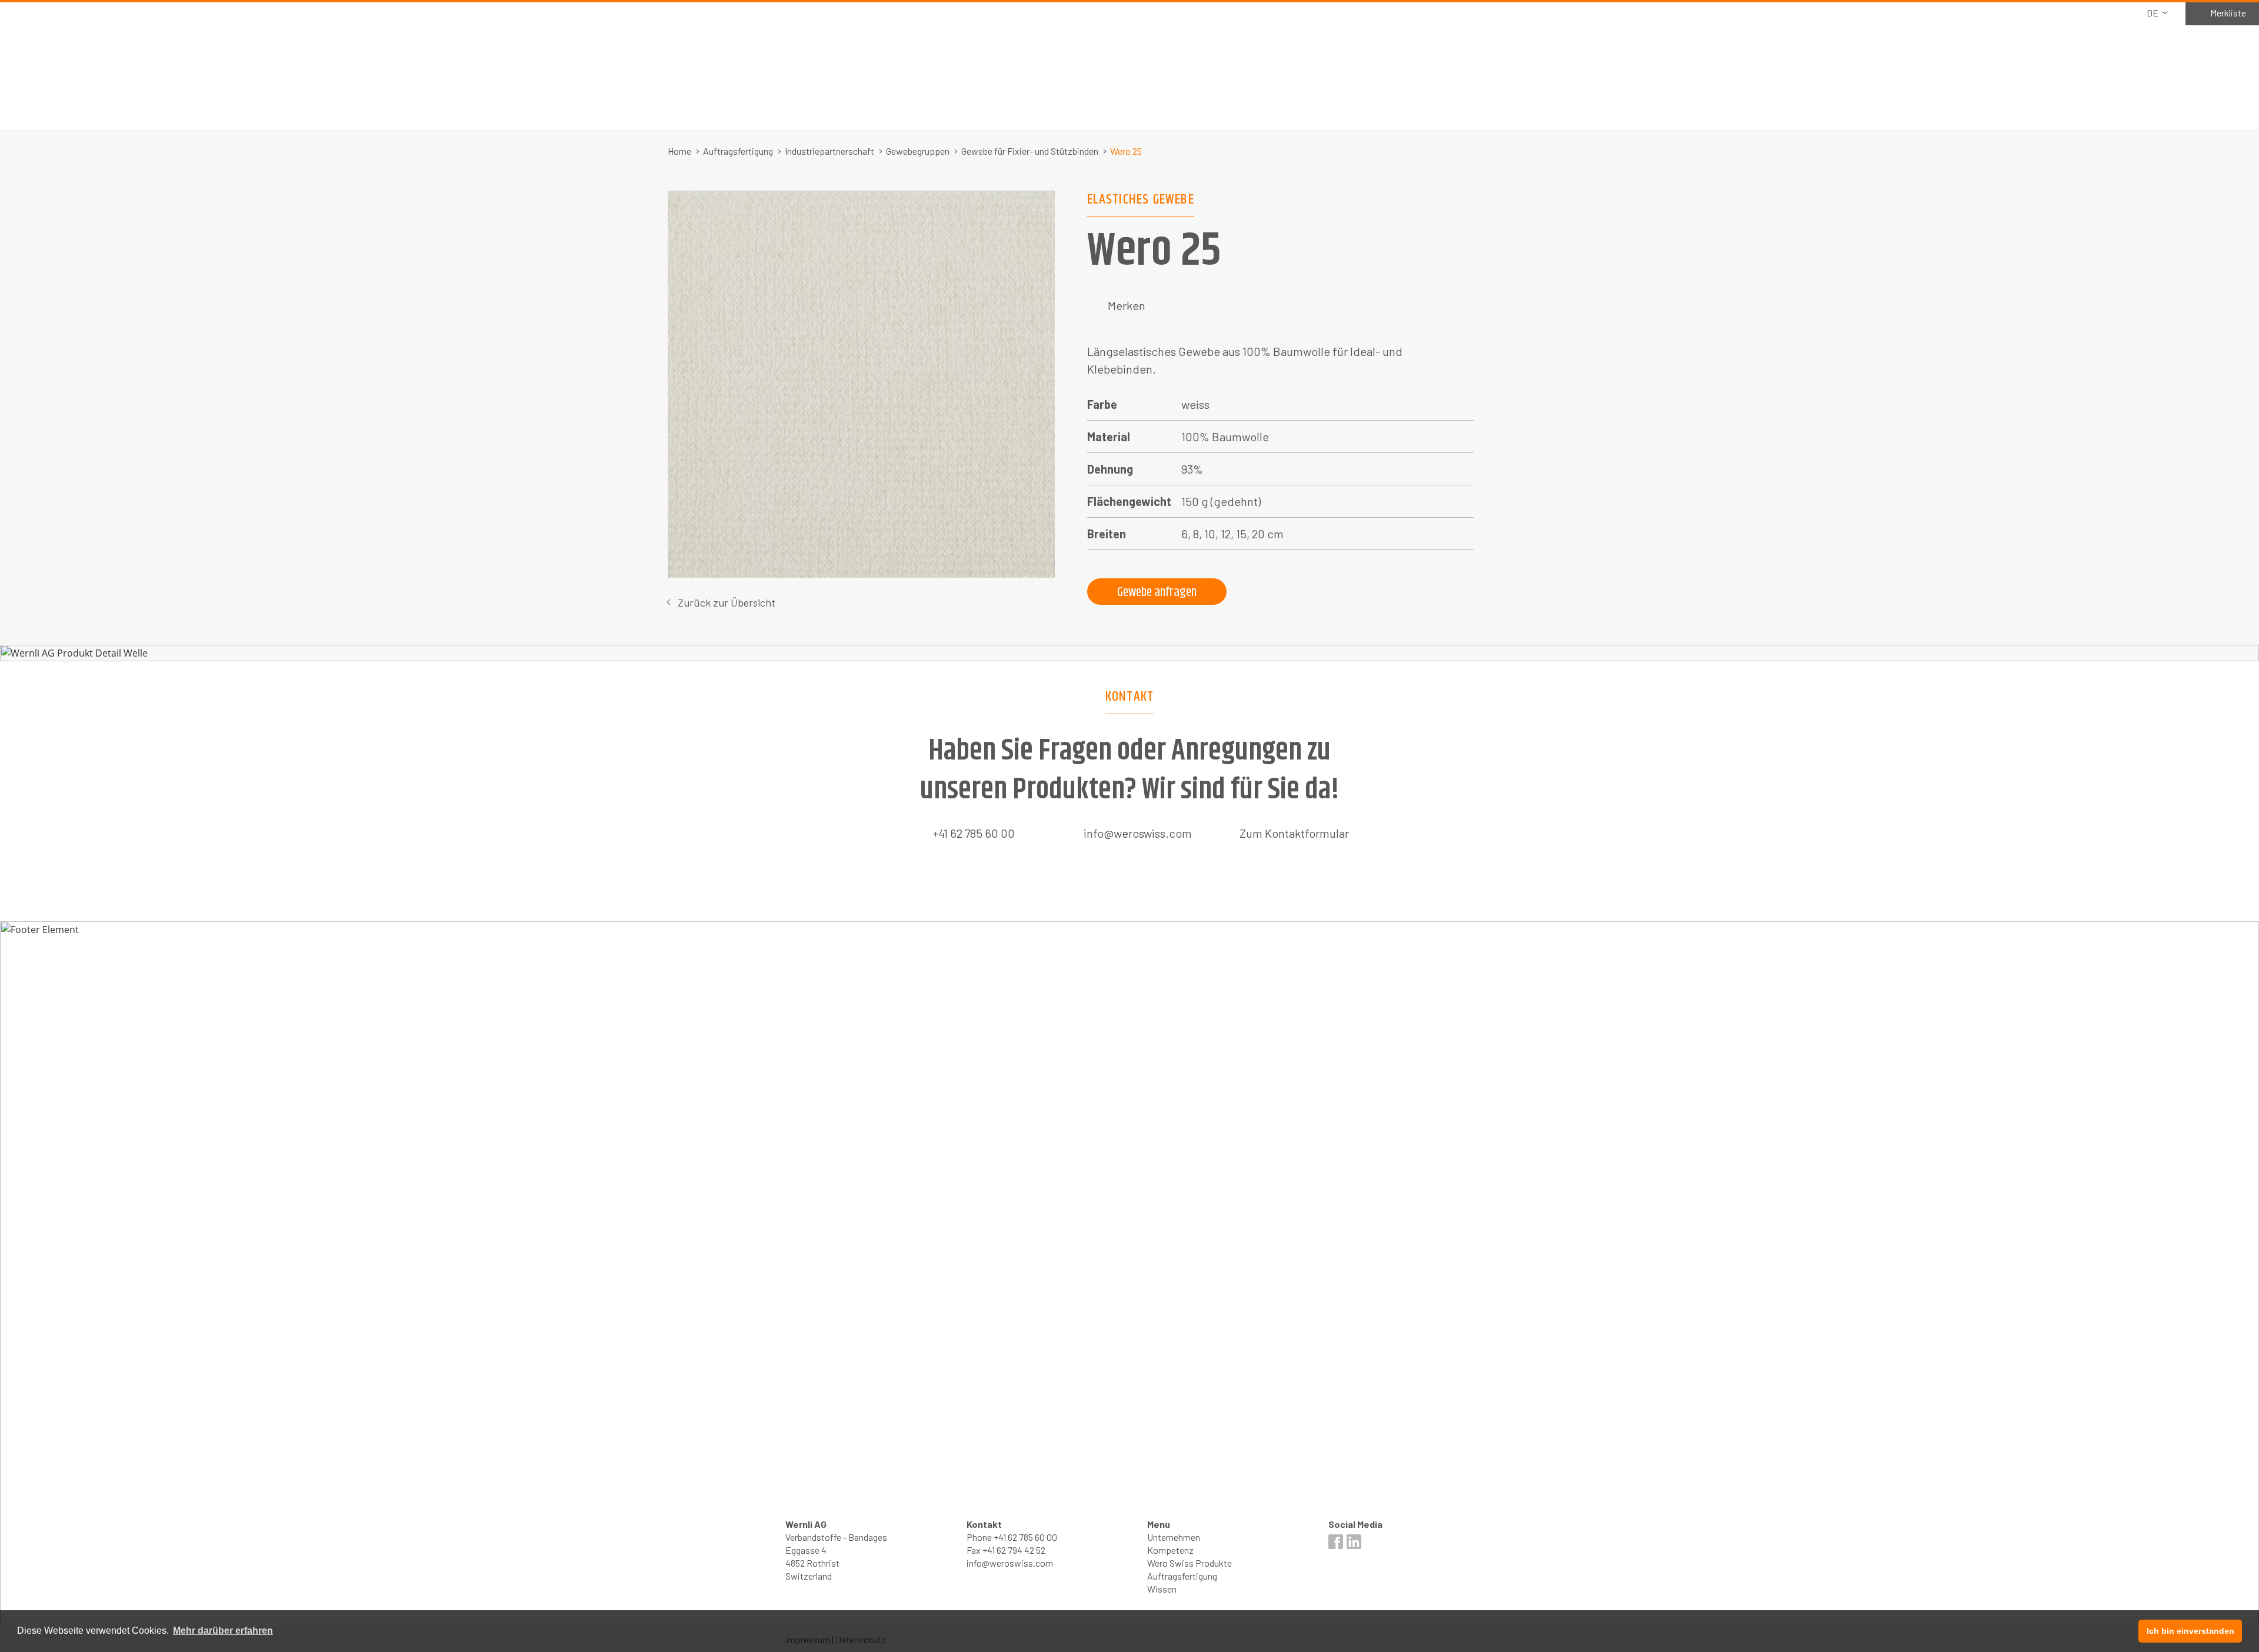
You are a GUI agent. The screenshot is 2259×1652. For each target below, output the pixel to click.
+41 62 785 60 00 (974, 833)
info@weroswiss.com (1138, 833)
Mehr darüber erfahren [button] (223, 1631)
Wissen (1162, 1589)
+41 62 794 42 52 (1014, 1550)
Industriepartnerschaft (829, 151)
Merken (1127, 305)
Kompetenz (1170, 1550)
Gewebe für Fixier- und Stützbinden (1030, 151)
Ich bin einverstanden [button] (2190, 1631)
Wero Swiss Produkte (1190, 1563)
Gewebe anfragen (1157, 592)
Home (679, 151)
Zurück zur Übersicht (727, 602)
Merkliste (2228, 13)
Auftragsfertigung (738, 151)
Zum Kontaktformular (1294, 833)
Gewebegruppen (918, 151)
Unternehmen (1174, 1537)
